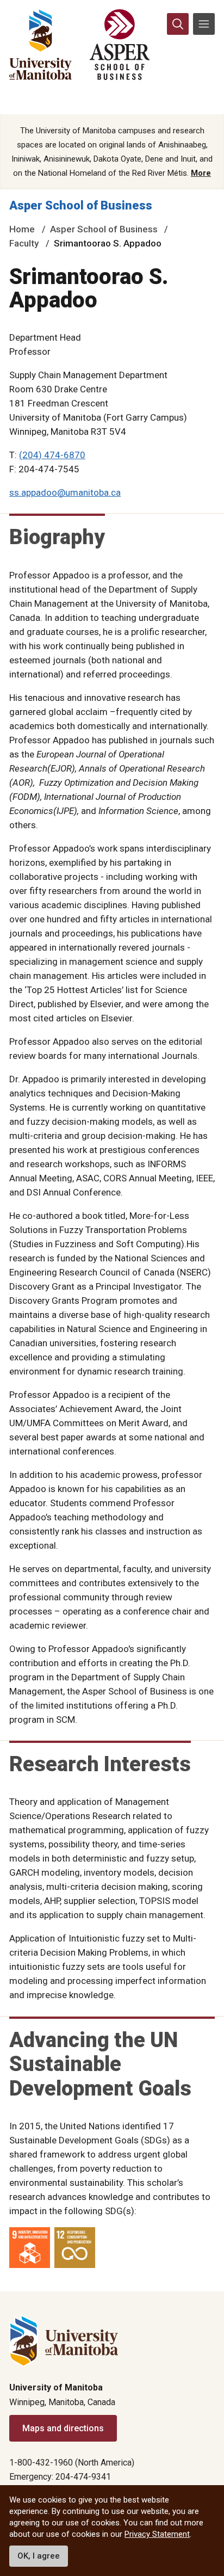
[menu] (204, 24)
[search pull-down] (178, 24)
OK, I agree (39, 2556)
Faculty (24, 243)
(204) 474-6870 (52, 455)
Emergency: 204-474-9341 (60, 2477)
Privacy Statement (157, 2534)
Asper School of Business (81, 205)
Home (22, 229)
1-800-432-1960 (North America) (72, 2463)
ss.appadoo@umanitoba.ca (65, 492)
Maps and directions (63, 2428)
